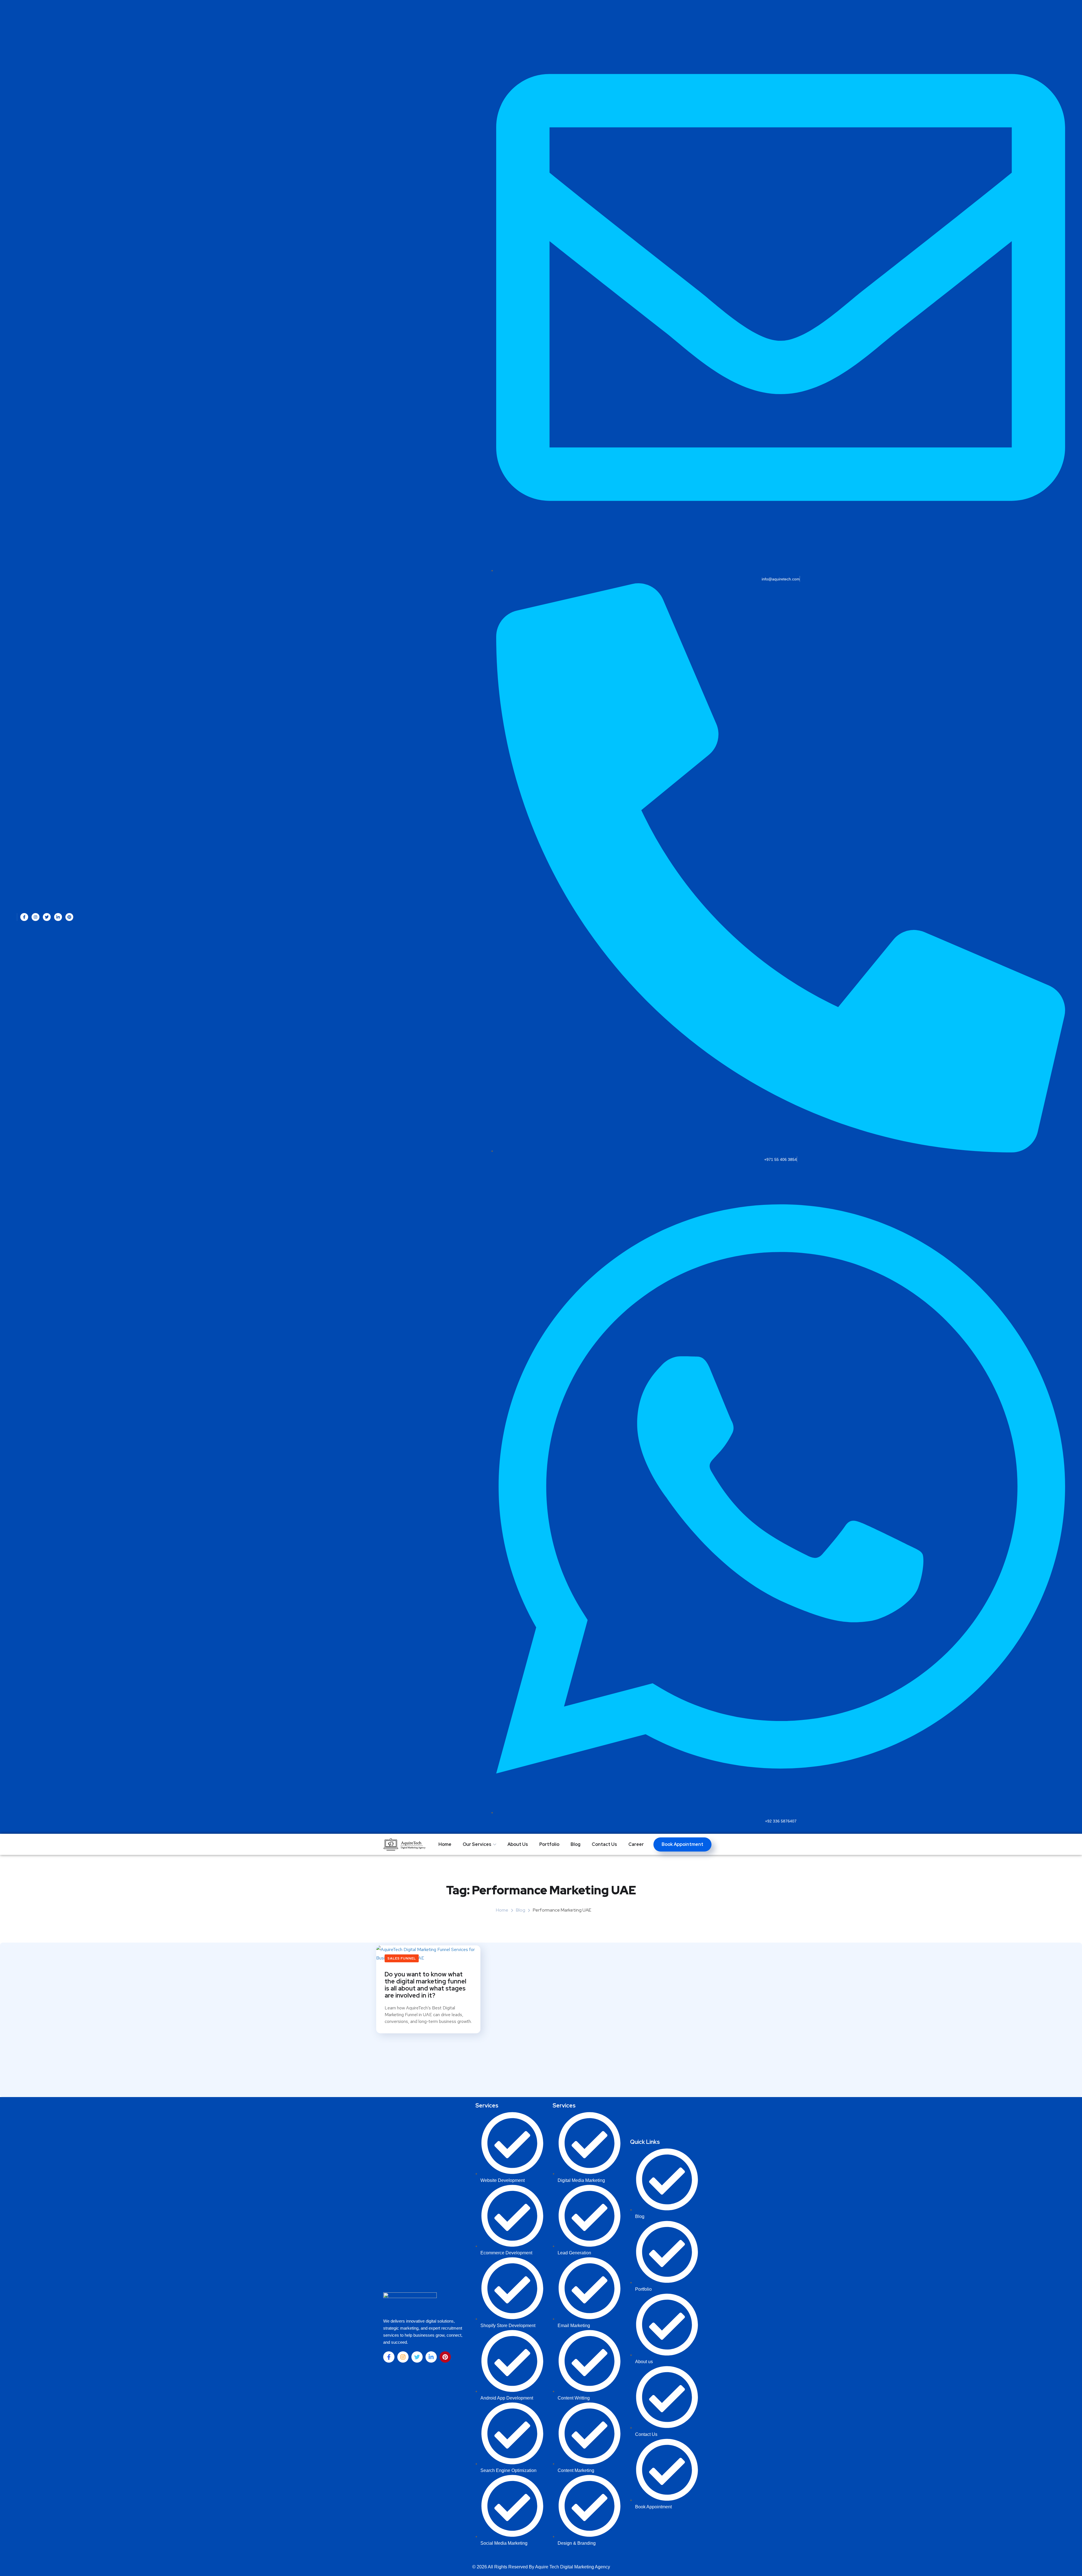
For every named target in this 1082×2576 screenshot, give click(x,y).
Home (445, 1844)
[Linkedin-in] (58, 917)
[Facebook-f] (24, 917)
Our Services (477, 1844)
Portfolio (549, 1844)
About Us (518, 1844)
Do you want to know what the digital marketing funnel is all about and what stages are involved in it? (425, 1985)
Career (636, 1844)
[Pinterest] (69, 917)
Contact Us (604, 1844)
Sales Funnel (402, 1958)
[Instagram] (36, 917)
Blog (576, 1844)
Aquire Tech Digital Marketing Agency (573, 2567)
